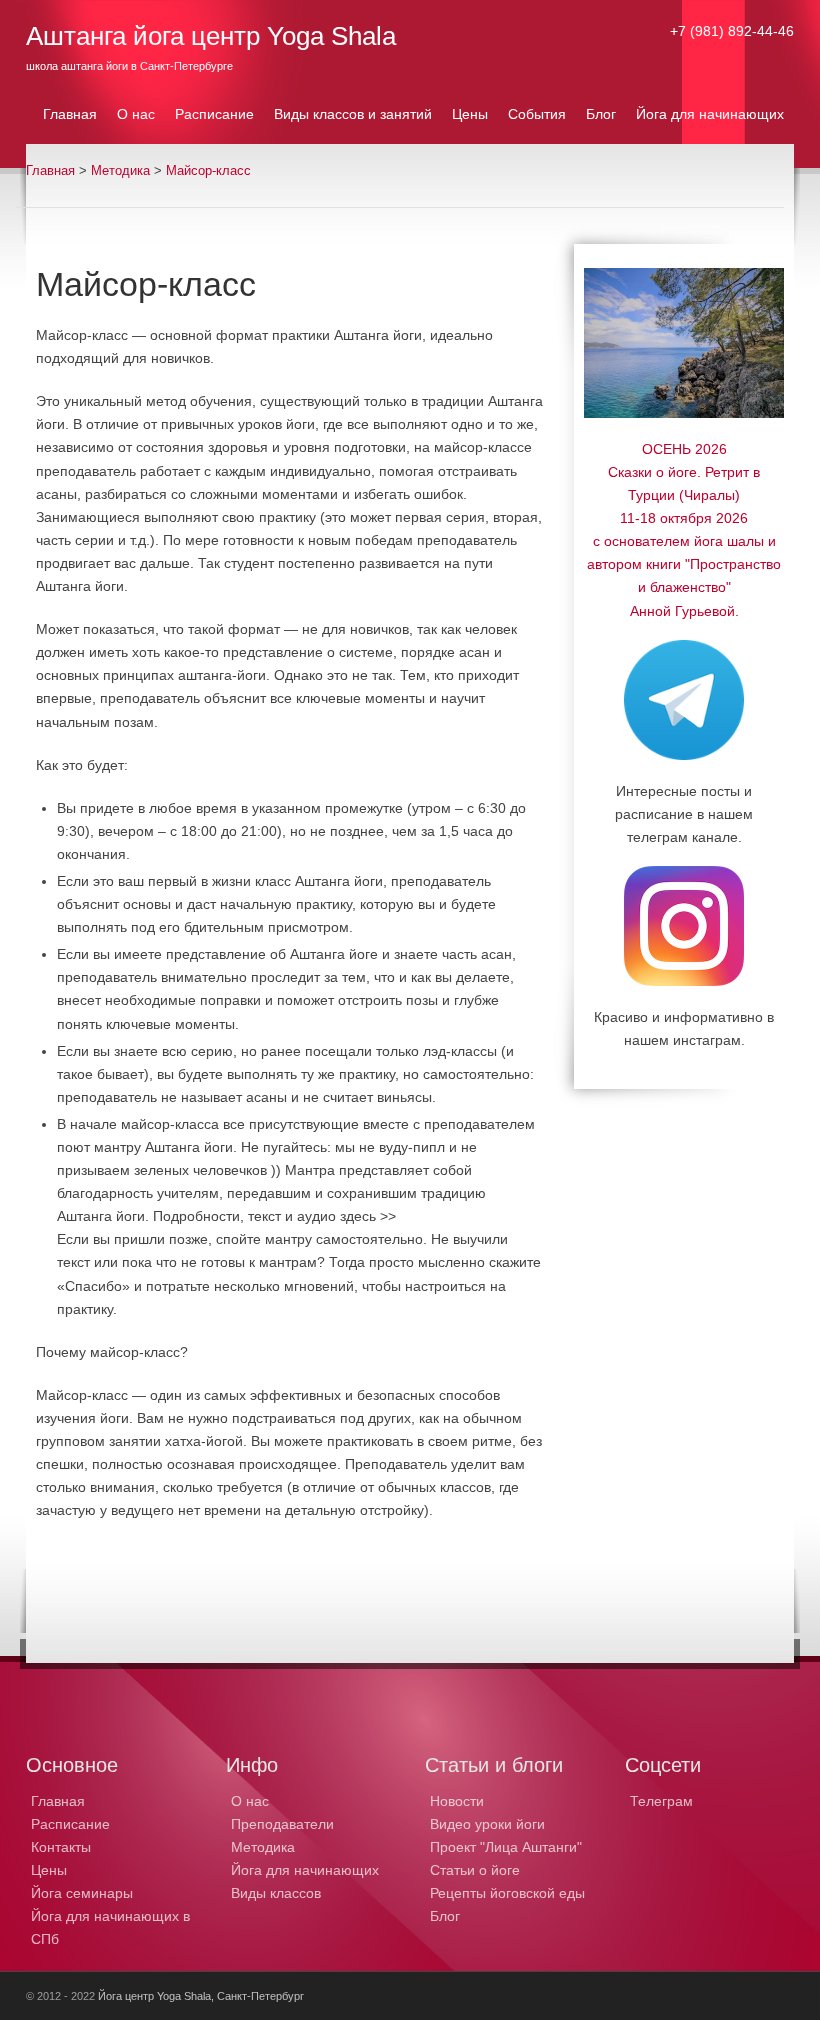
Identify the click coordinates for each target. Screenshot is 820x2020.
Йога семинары (82, 1893)
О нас (250, 1801)
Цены (49, 1870)
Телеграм (661, 1801)
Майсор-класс (208, 171)
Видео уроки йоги (487, 1824)
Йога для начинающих (305, 1870)
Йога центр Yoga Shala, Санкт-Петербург (201, 1996)
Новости (457, 1801)
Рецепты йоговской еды (507, 1893)
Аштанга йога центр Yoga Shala (211, 36)
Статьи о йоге (475, 1870)
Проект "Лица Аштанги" (506, 1847)
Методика (120, 171)
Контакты (61, 1847)
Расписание (70, 1824)
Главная (50, 171)
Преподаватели (282, 1824)
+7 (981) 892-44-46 (732, 31)
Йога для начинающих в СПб (110, 1927)
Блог (445, 1916)
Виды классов (276, 1893)
